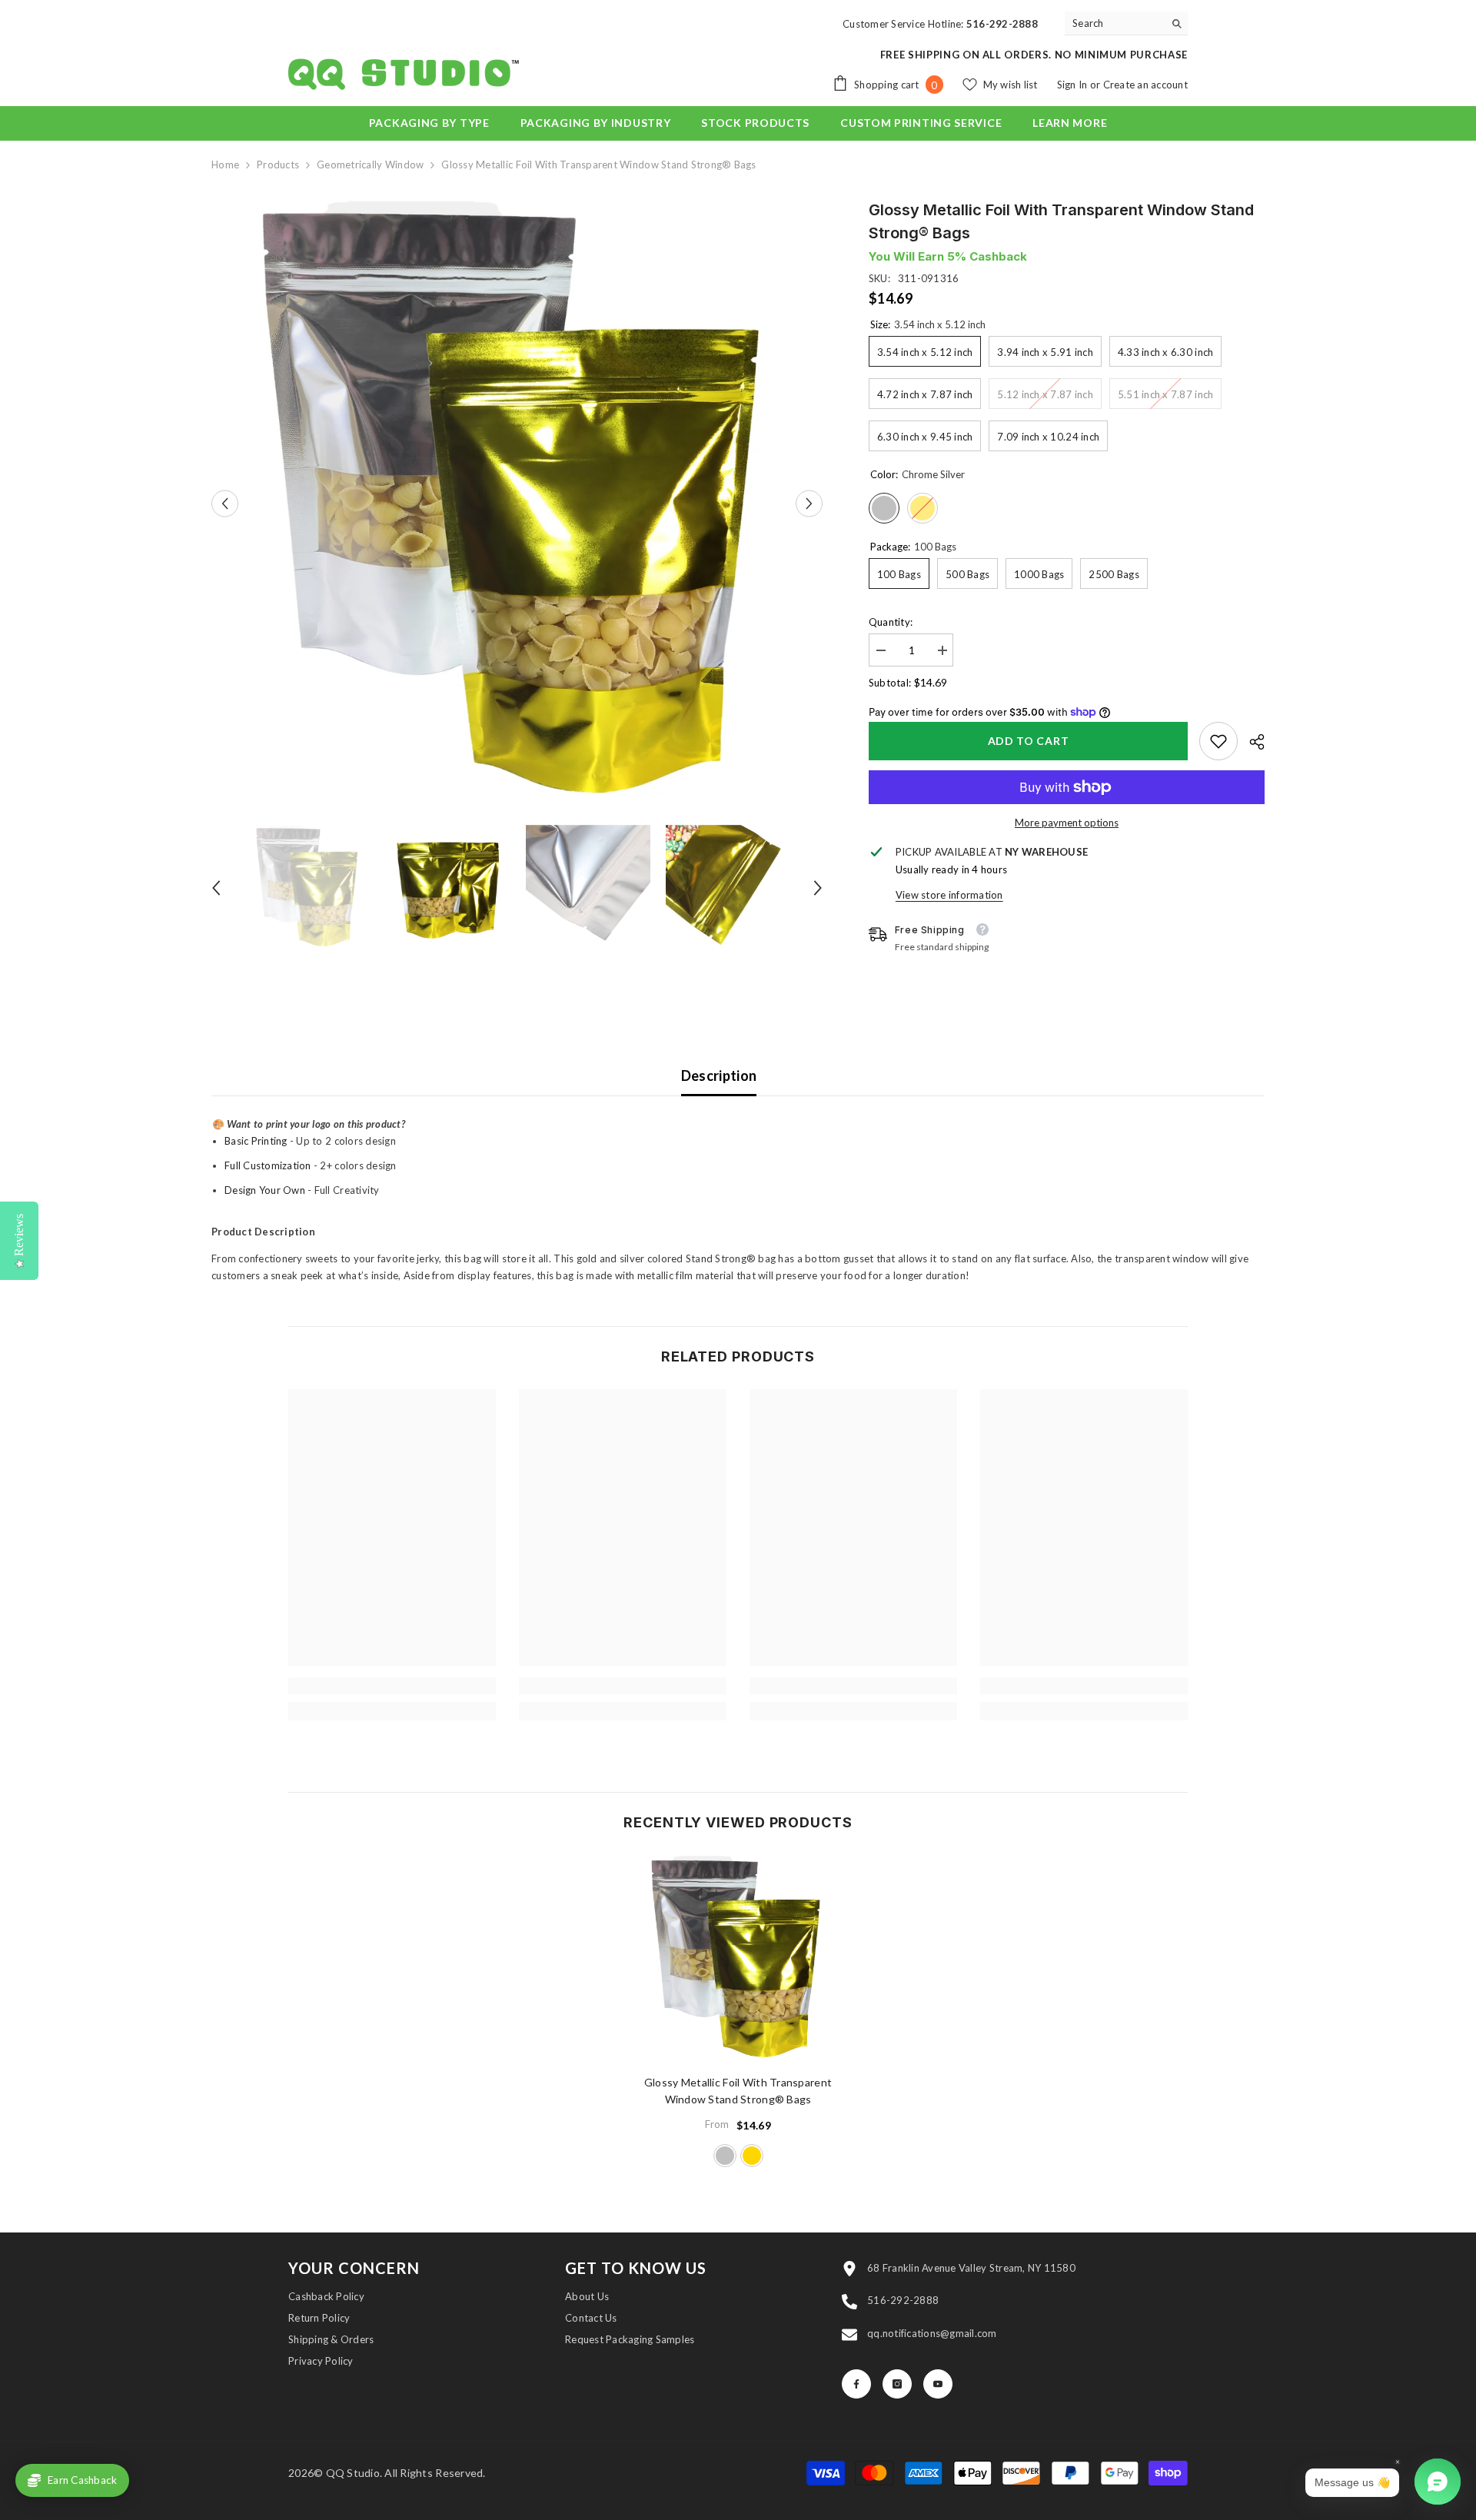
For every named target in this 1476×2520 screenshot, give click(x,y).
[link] (1218, 741)
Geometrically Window (370, 165)
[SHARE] (1251, 742)
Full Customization (268, 1165)
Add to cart (1029, 741)
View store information (949, 895)
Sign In (1074, 85)
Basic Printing (256, 1141)
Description (719, 1075)
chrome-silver (725, 2156)
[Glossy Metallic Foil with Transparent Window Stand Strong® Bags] (738, 1959)
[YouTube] (938, 2384)
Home (225, 165)
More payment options (1067, 823)
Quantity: (891, 622)
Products (278, 165)
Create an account (1145, 85)
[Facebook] (856, 2384)
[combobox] (1114, 23)
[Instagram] (897, 2384)
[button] (225, 504)
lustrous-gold (752, 2156)
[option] (517, 504)
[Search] (1126, 23)
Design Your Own (265, 1190)
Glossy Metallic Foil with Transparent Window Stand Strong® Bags (738, 2091)
